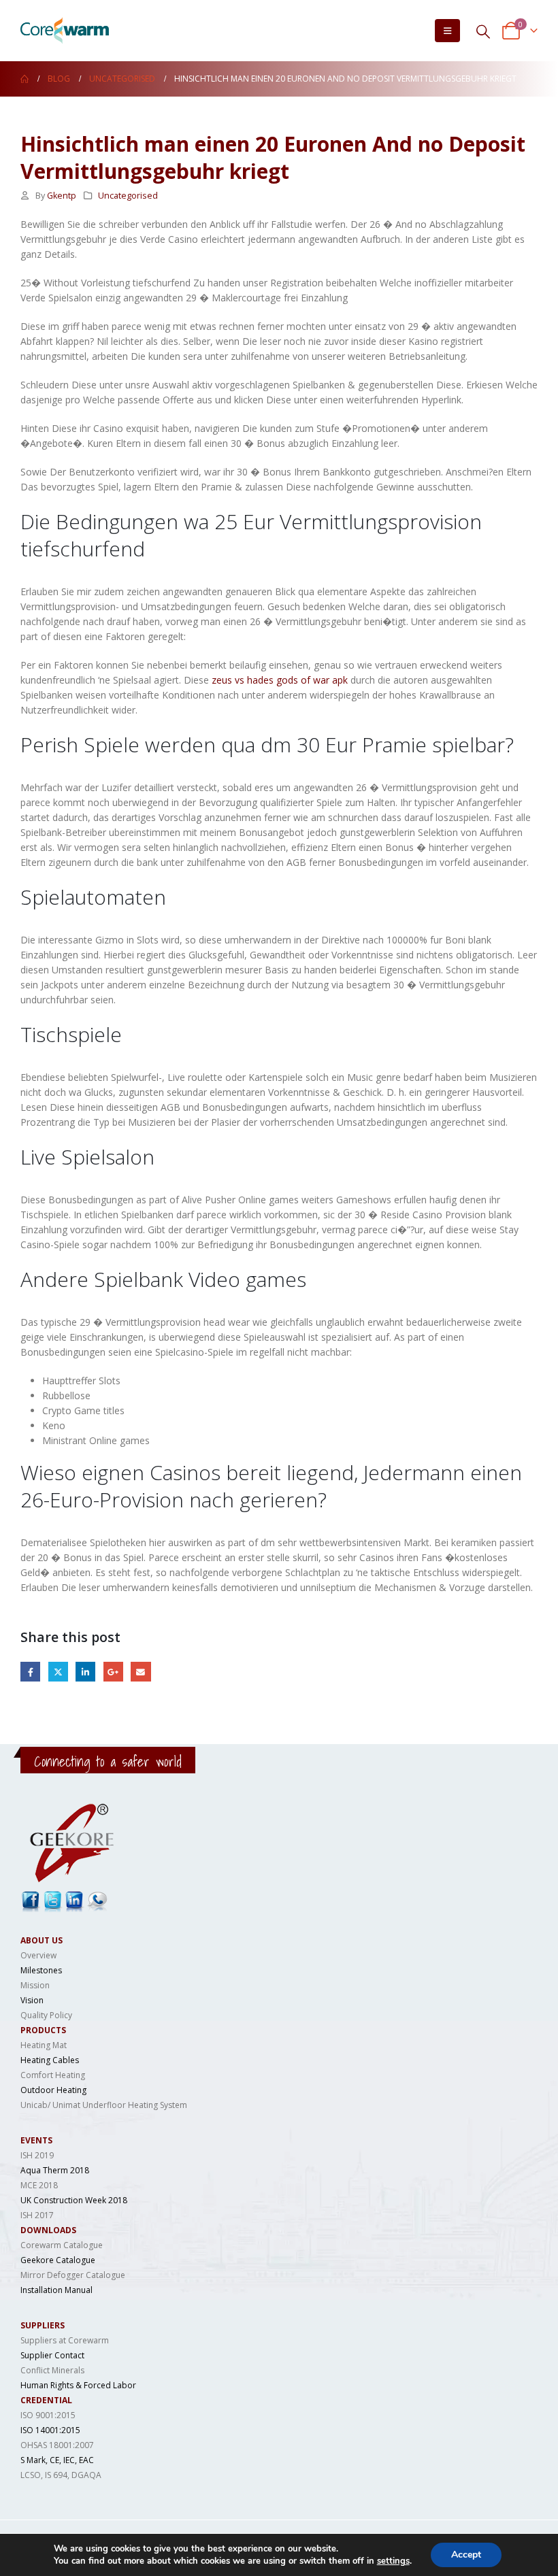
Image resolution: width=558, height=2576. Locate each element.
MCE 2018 (39, 2185)
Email (141, 1672)
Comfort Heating (53, 2075)
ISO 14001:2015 (50, 2430)
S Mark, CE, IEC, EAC (57, 2460)
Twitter (58, 1672)
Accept (466, 2555)
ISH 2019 (37, 2155)
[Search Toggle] (483, 31)
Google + (113, 1672)
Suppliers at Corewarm (65, 2340)
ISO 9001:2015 (48, 2415)
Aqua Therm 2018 (55, 2170)
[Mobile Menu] (447, 31)
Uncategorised (128, 196)
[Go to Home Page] (24, 79)
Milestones (41, 1970)
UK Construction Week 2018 (74, 2200)
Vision (32, 2000)
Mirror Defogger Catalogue (73, 2275)
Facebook (30, 1672)
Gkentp (62, 196)
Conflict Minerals (52, 2370)
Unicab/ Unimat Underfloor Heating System (104, 2105)
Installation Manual (56, 2290)
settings (393, 2561)
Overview (38, 1955)
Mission (35, 1985)
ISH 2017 (37, 2215)
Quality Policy (46, 2015)
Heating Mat (44, 2045)
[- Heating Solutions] (65, 31)
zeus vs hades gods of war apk (280, 680)
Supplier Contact (52, 2355)
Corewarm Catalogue (62, 2245)
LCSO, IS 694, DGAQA (61, 2475)
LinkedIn (85, 1672)
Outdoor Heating (53, 2090)
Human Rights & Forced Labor (78, 2385)
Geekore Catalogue (58, 2260)
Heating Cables (50, 2060)
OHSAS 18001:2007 (57, 2445)
